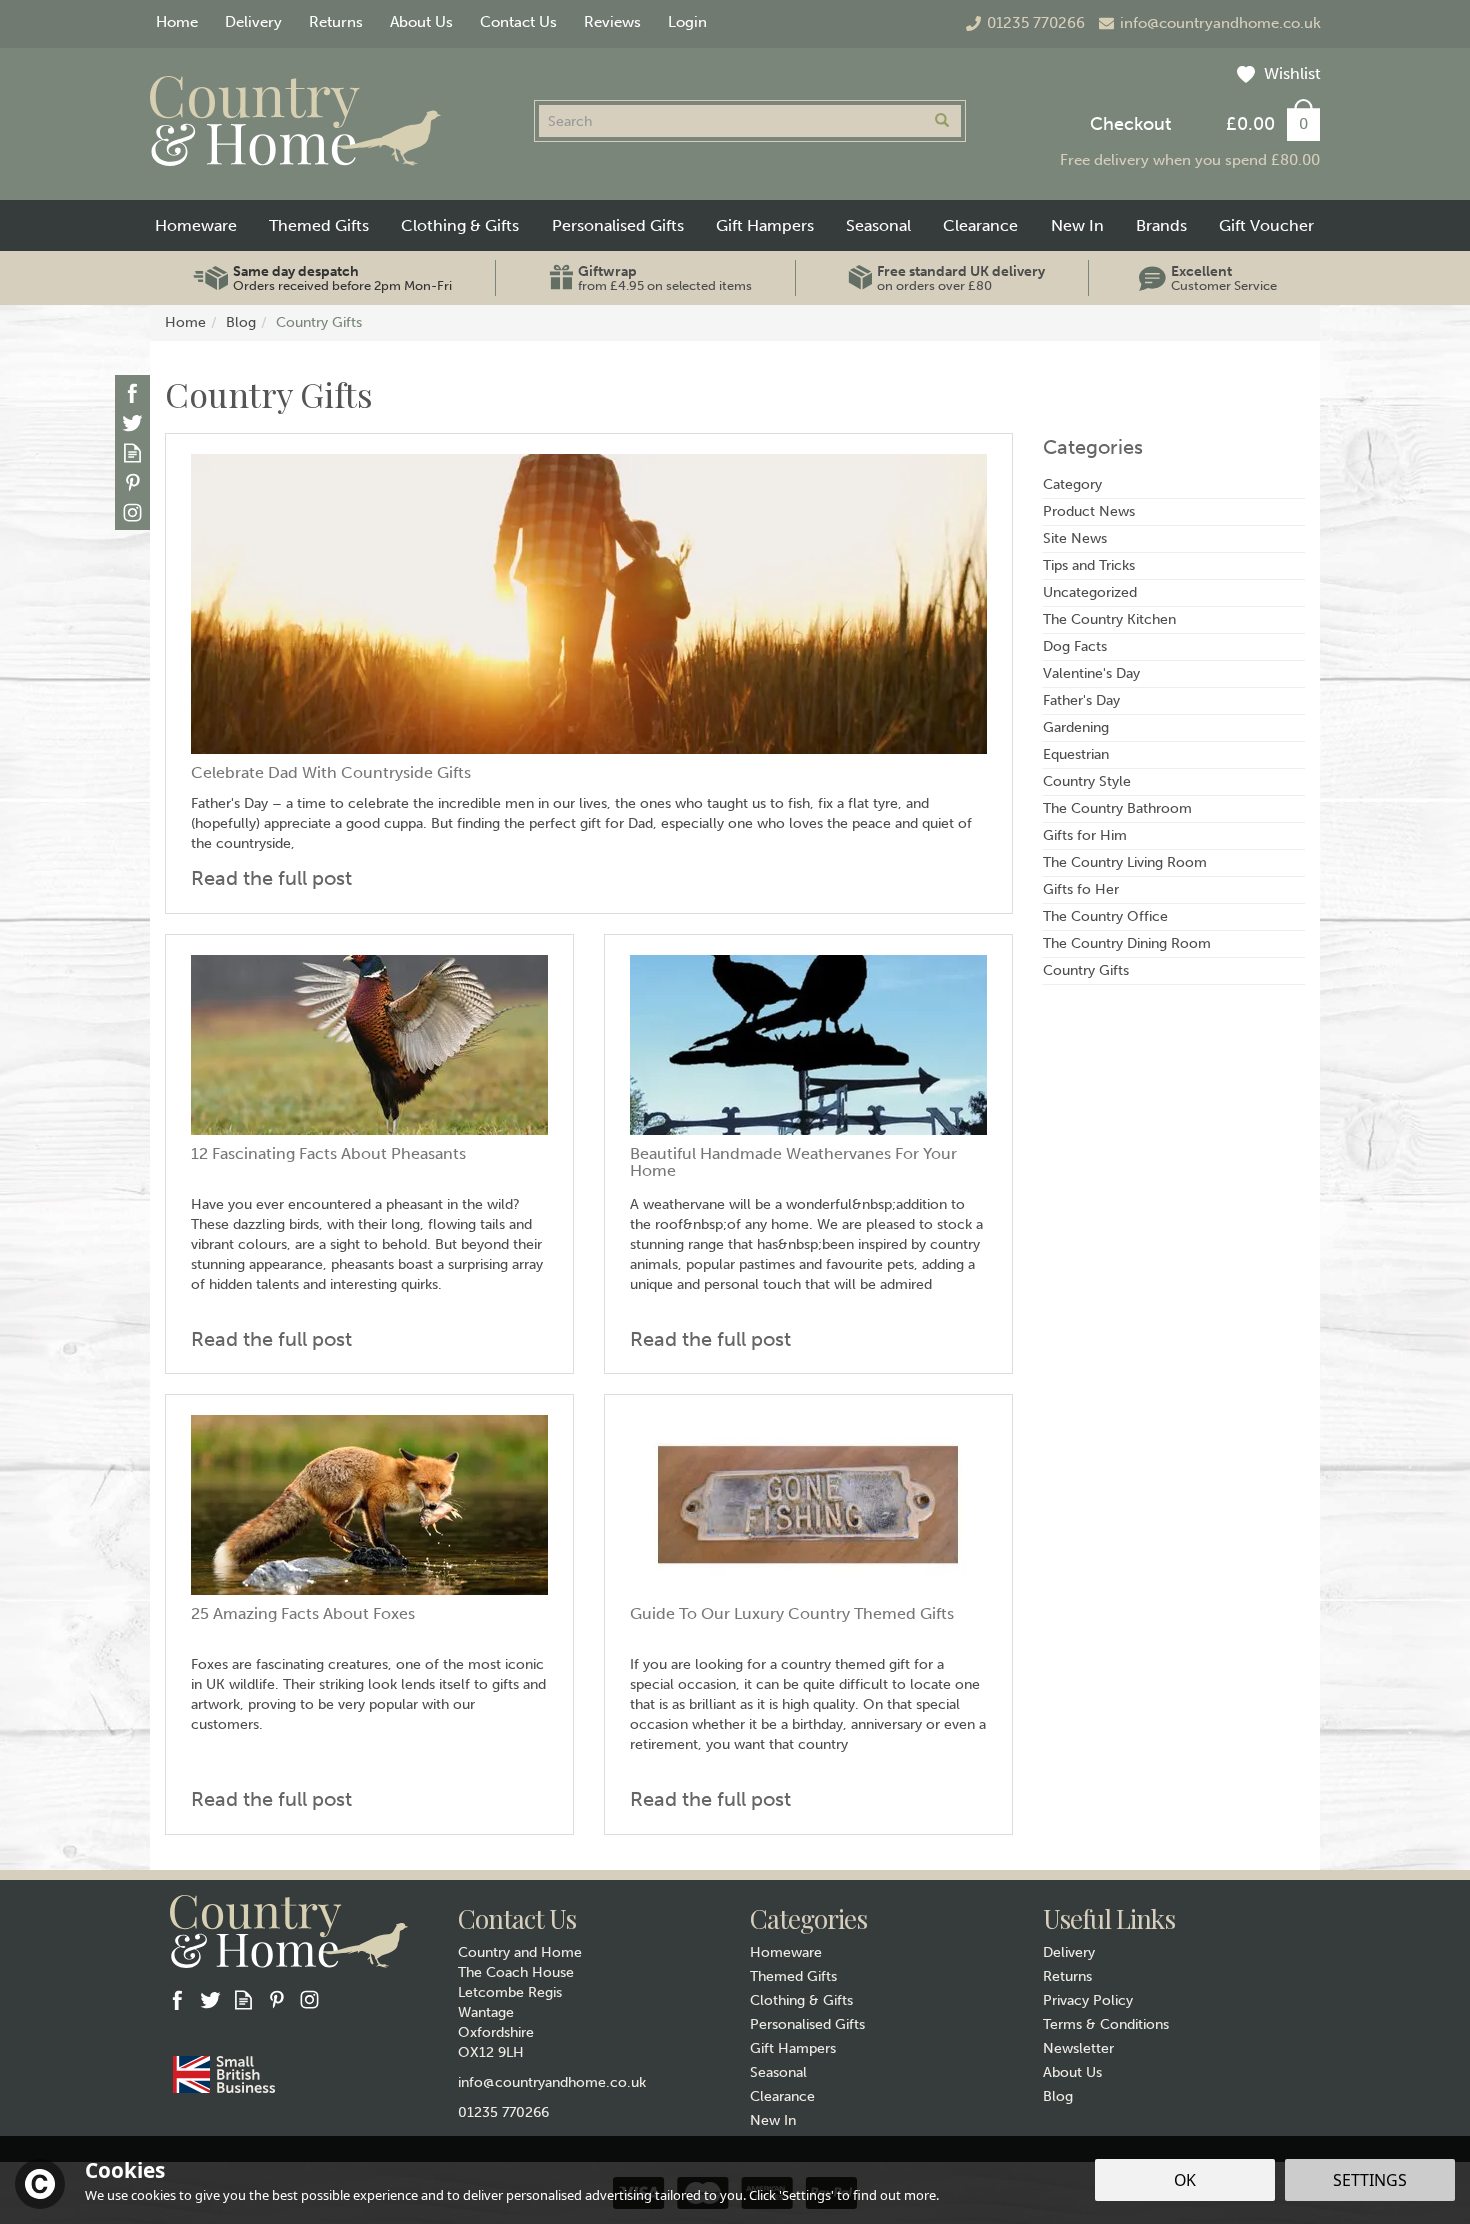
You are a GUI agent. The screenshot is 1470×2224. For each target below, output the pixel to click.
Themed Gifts (793, 1976)
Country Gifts (1086, 970)
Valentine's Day (1091, 673)
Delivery (1069, 1952)
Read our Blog (132, 452)
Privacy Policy (1088, 2000)
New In (773, 2120)
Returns (1067, 1976)
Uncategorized (1090, 592)
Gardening (1076, 727)
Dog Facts (1075, 646)
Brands (1161, 225)
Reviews (612, 22)
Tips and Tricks (1089, 565)
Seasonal (778, 2072)
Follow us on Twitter (132, 422)
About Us (1072, 2072)
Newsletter (1078, 2048)
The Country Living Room (1125, 862)
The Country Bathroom (1117, 808)
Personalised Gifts (807, 2024)
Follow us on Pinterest (132, 482)
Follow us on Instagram (132, 512)
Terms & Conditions (1106, 2024)
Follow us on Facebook (132, 392)
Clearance (782, 2096)
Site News (1075, 538)
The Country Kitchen (1109, 619)
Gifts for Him (1085, 835)
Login (687, 22)
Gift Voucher (1266, 225)
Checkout (1130, 124)
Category (1072, 484)
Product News (1089, 511)
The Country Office (1105, 916)
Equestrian (1076, 754)
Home (177, 22)
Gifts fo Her (1081, 889)
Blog (1058, 2096)
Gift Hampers (793, 2048)
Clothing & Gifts (801, 2000)
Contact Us (518, 22)
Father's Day (1081, 700)
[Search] (942, 121)
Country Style (1087, 781)
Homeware (786, 1952)
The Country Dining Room (1127, 943)
